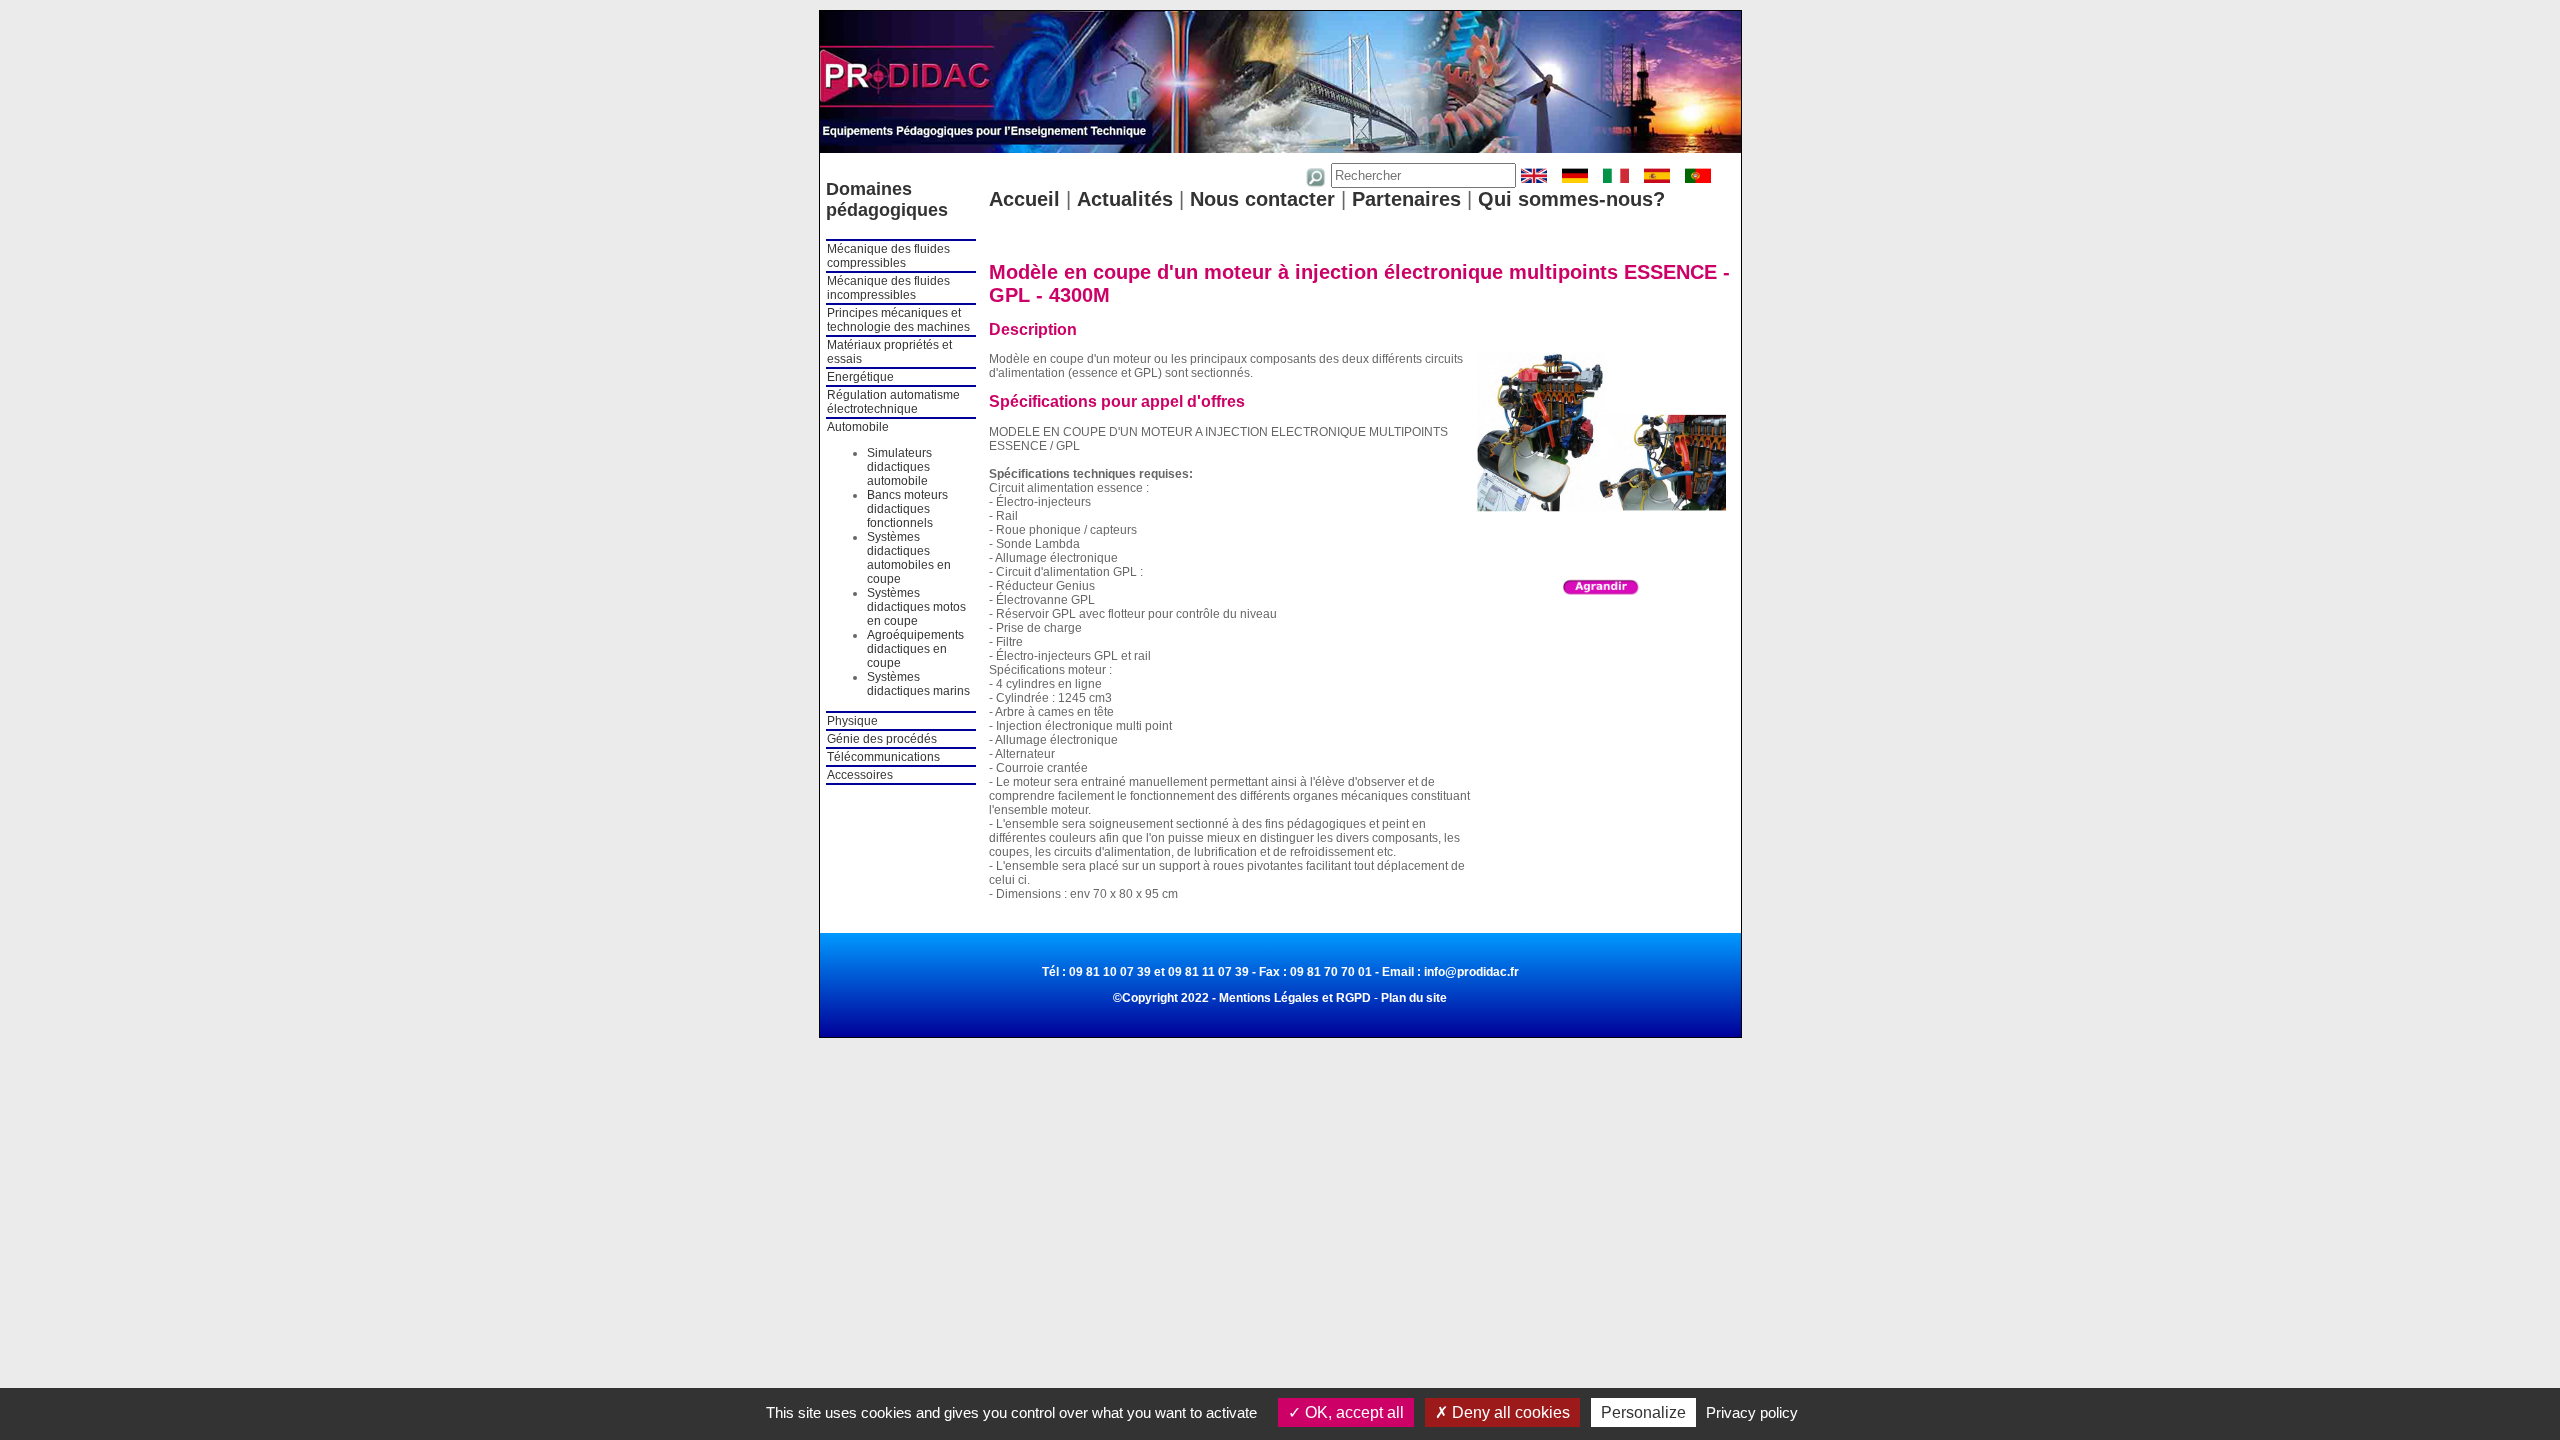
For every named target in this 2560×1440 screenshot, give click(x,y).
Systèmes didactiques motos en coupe (916, 607)
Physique (852, 721)
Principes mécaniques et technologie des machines (898, 320)
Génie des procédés (882, 739)
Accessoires (860, 775)
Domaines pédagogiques (887, 199)
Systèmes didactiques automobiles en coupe (909, 558)
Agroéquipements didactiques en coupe (915, 649)
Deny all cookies (1509, 1412)
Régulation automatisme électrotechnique (893, 402)
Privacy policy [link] (1752, 1412)
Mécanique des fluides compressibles (888, 256)
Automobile (858, 427)
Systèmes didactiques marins (918, 684)
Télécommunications (883, 757)
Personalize (1643, 1412)
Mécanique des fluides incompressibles (888, 288)
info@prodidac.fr (1471, 972)
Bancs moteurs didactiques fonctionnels (907, 509)
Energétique (860, 377)
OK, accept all (1352, 1412)
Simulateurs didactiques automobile (899, 467)
